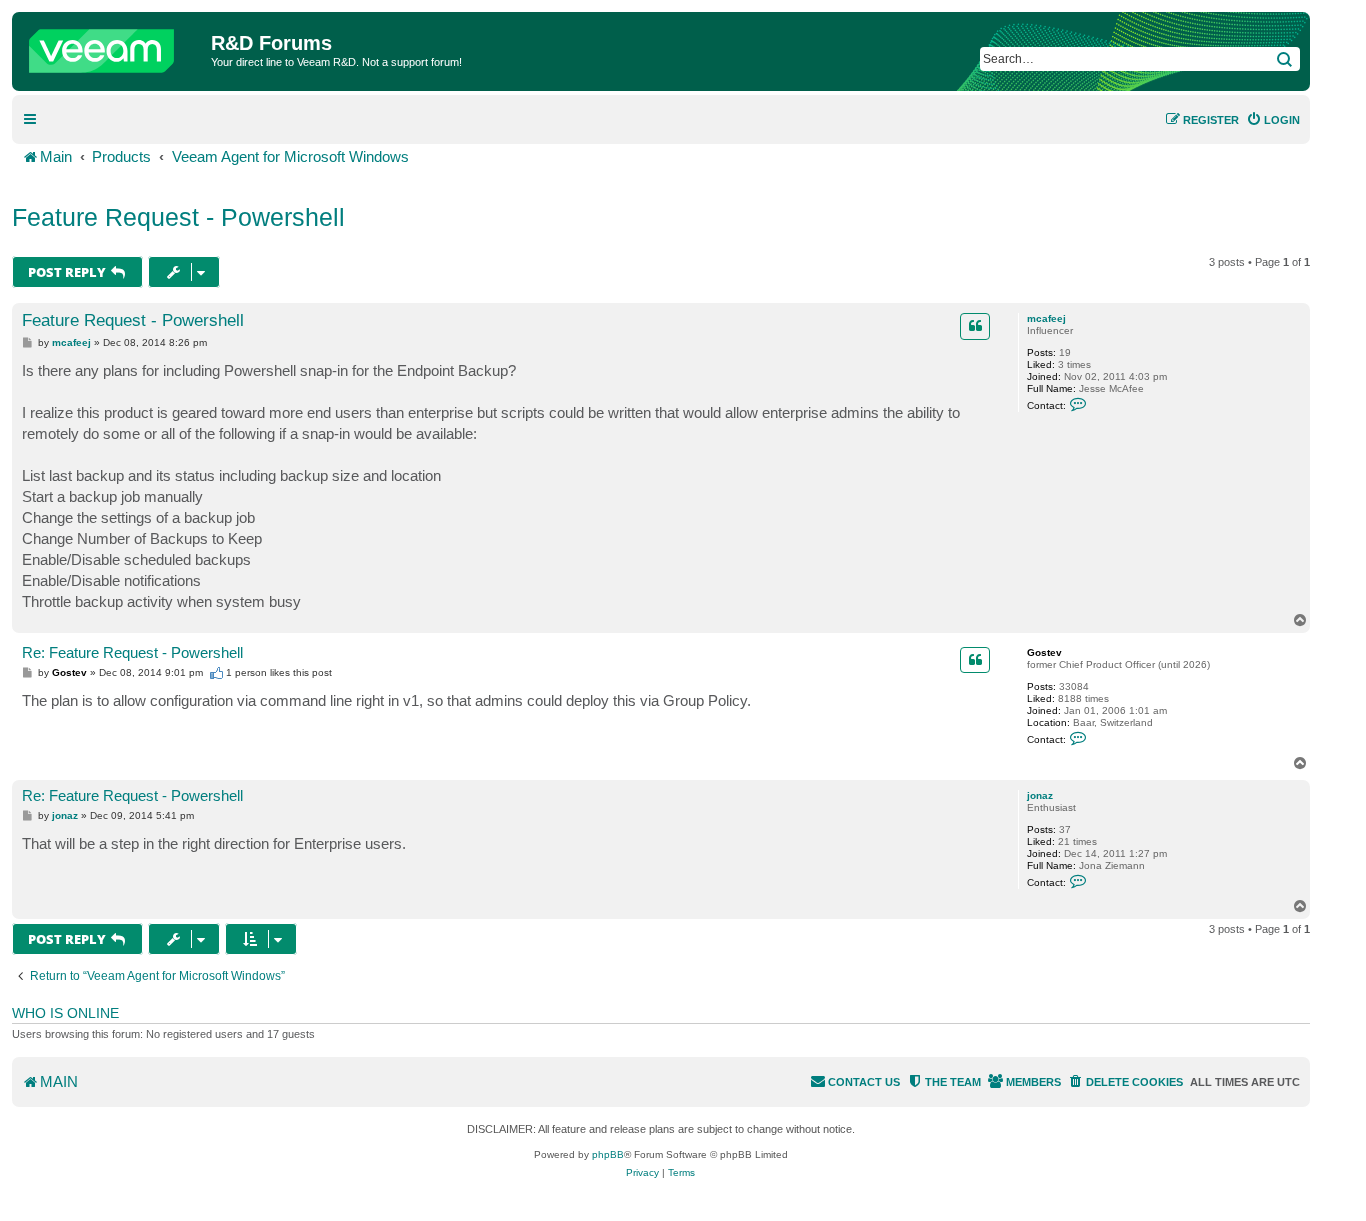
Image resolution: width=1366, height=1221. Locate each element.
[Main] (114, 46)
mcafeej (1046, 318)
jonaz (1040, 795)
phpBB (608, 1154)
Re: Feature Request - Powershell (132, 652)
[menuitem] (1273, 120)
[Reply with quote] (975, 326)
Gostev (1044, 652)
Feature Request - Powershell (178, 217)
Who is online (65, 1013)
